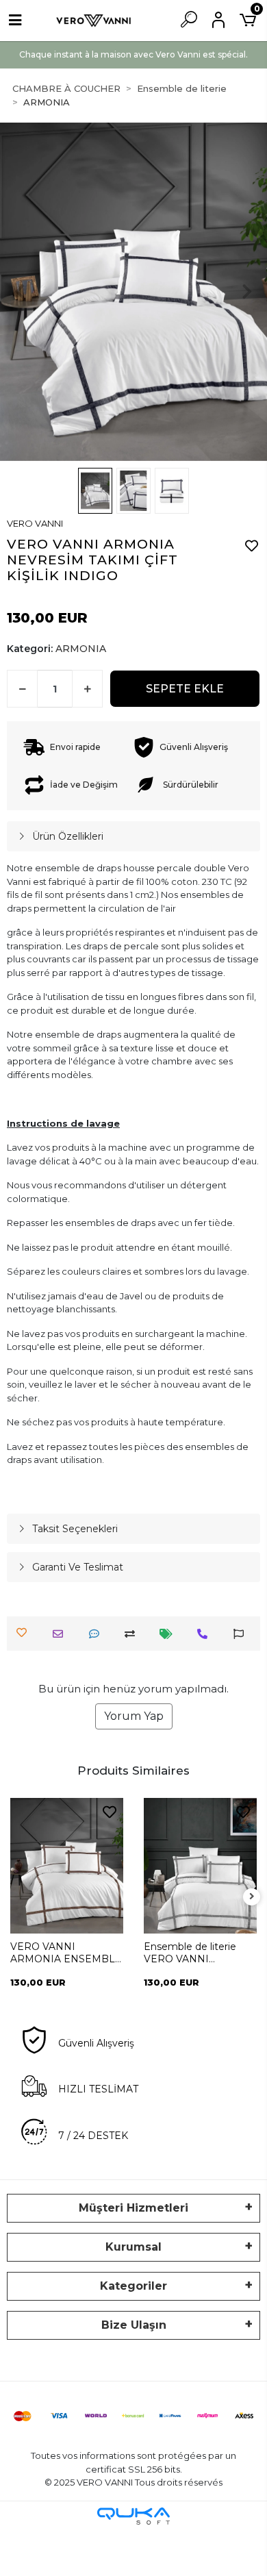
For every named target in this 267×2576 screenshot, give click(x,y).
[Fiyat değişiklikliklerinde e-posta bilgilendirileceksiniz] (169, 1634)
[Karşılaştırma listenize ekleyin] (133, 1634)
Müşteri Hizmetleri (133, 2208)
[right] (252, 1897)
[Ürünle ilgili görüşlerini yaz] (98, 1634)
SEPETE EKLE (185, 689)
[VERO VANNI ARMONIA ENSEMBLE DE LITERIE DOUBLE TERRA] (67, 1866)
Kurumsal (133, 2247)
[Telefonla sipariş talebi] (206, 1634)
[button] (20, 292)
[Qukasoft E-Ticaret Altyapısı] (133, 2516)
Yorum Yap (134, 1716)
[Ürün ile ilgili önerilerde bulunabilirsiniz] (242, 1634)
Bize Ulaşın (134, 2325)
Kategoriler (133, 2286)
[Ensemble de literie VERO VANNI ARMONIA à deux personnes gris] (200, 1866)
